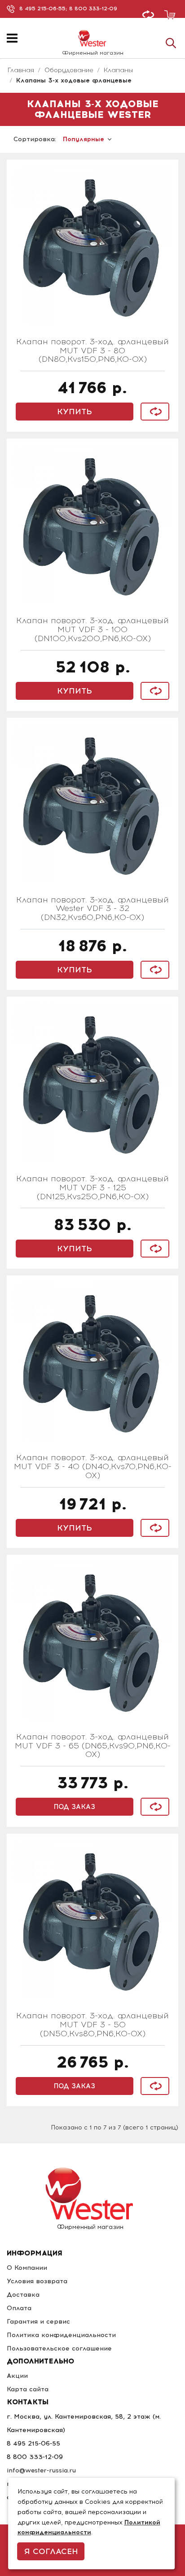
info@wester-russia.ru (41, 2470)
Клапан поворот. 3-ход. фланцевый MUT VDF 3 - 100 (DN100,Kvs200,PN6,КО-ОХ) (92, 630)
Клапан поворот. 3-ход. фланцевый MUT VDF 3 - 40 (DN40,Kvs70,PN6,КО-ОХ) (93, 1467)
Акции (17, 2376)
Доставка (23, 2295)
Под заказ (75, 1807)
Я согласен (51, 2551)
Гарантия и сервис (38, 2322)
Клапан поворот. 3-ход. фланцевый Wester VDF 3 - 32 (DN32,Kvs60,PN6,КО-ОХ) (92, 909)
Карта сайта (28, 2389)
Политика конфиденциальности (61, 2335)
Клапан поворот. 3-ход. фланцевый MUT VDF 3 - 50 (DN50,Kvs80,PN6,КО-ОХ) (92, 2025)
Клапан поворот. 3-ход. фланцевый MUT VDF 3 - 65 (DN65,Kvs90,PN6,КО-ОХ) (93, 1746)
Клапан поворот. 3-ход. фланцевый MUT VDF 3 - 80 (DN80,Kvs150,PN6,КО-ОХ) (92, 351)
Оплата (19, 2308)
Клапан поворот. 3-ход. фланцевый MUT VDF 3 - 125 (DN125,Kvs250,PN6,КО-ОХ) (92, 1188)
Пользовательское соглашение (59, 2348)
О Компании (27, 2268)
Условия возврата (37, 2281)
